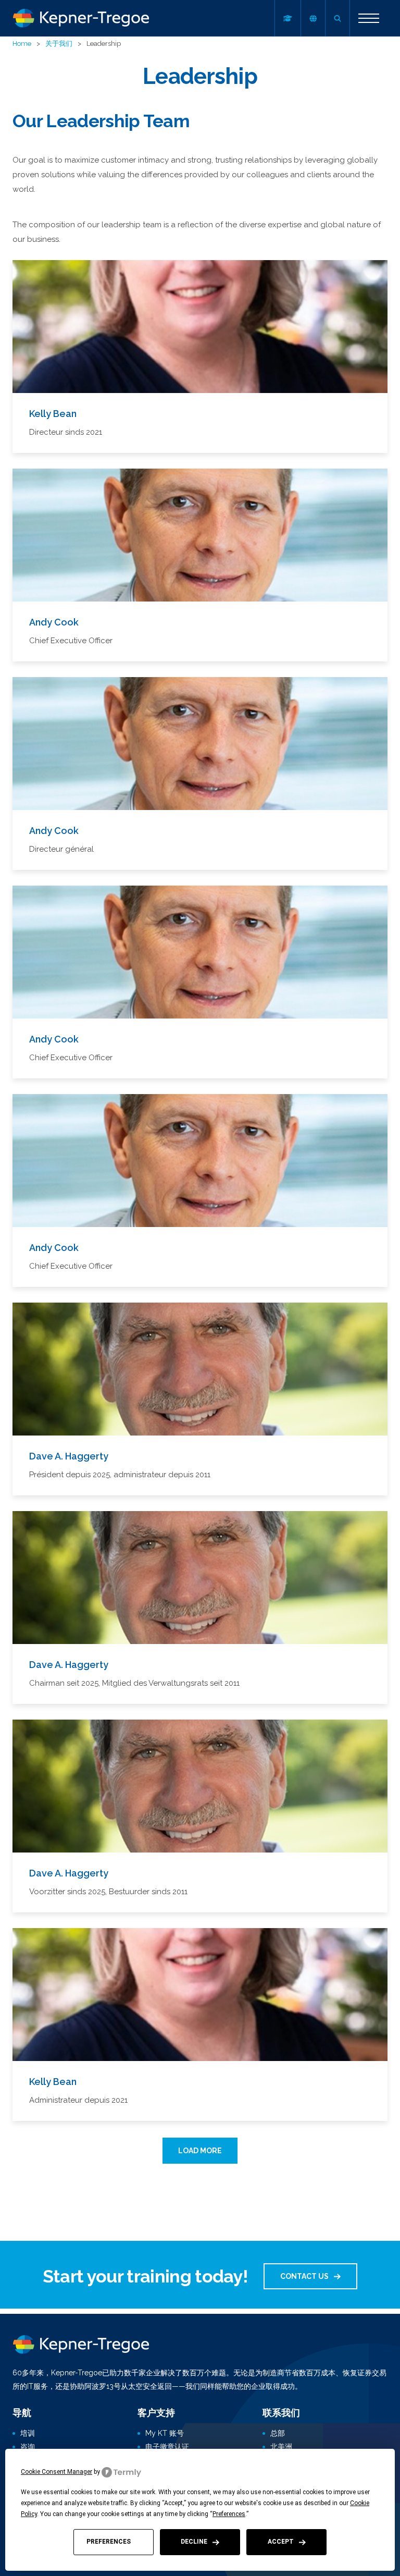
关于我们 (59, 44)
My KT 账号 (165, 2433)
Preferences (109, 2542)
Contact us (304, 2276)
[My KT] (287, 18)
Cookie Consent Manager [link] (57, 2472)
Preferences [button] (229, 2514)
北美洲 (281, 2447)
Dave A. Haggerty (69, 1456)
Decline (194, 2542)
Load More (200, 2151)
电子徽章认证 (167, 2447)
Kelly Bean (53, 414)
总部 (278, 2433)
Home (22, 44)
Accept (281, 2542)
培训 (28, 2433)
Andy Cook (54, 622)
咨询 (28, 2447)
